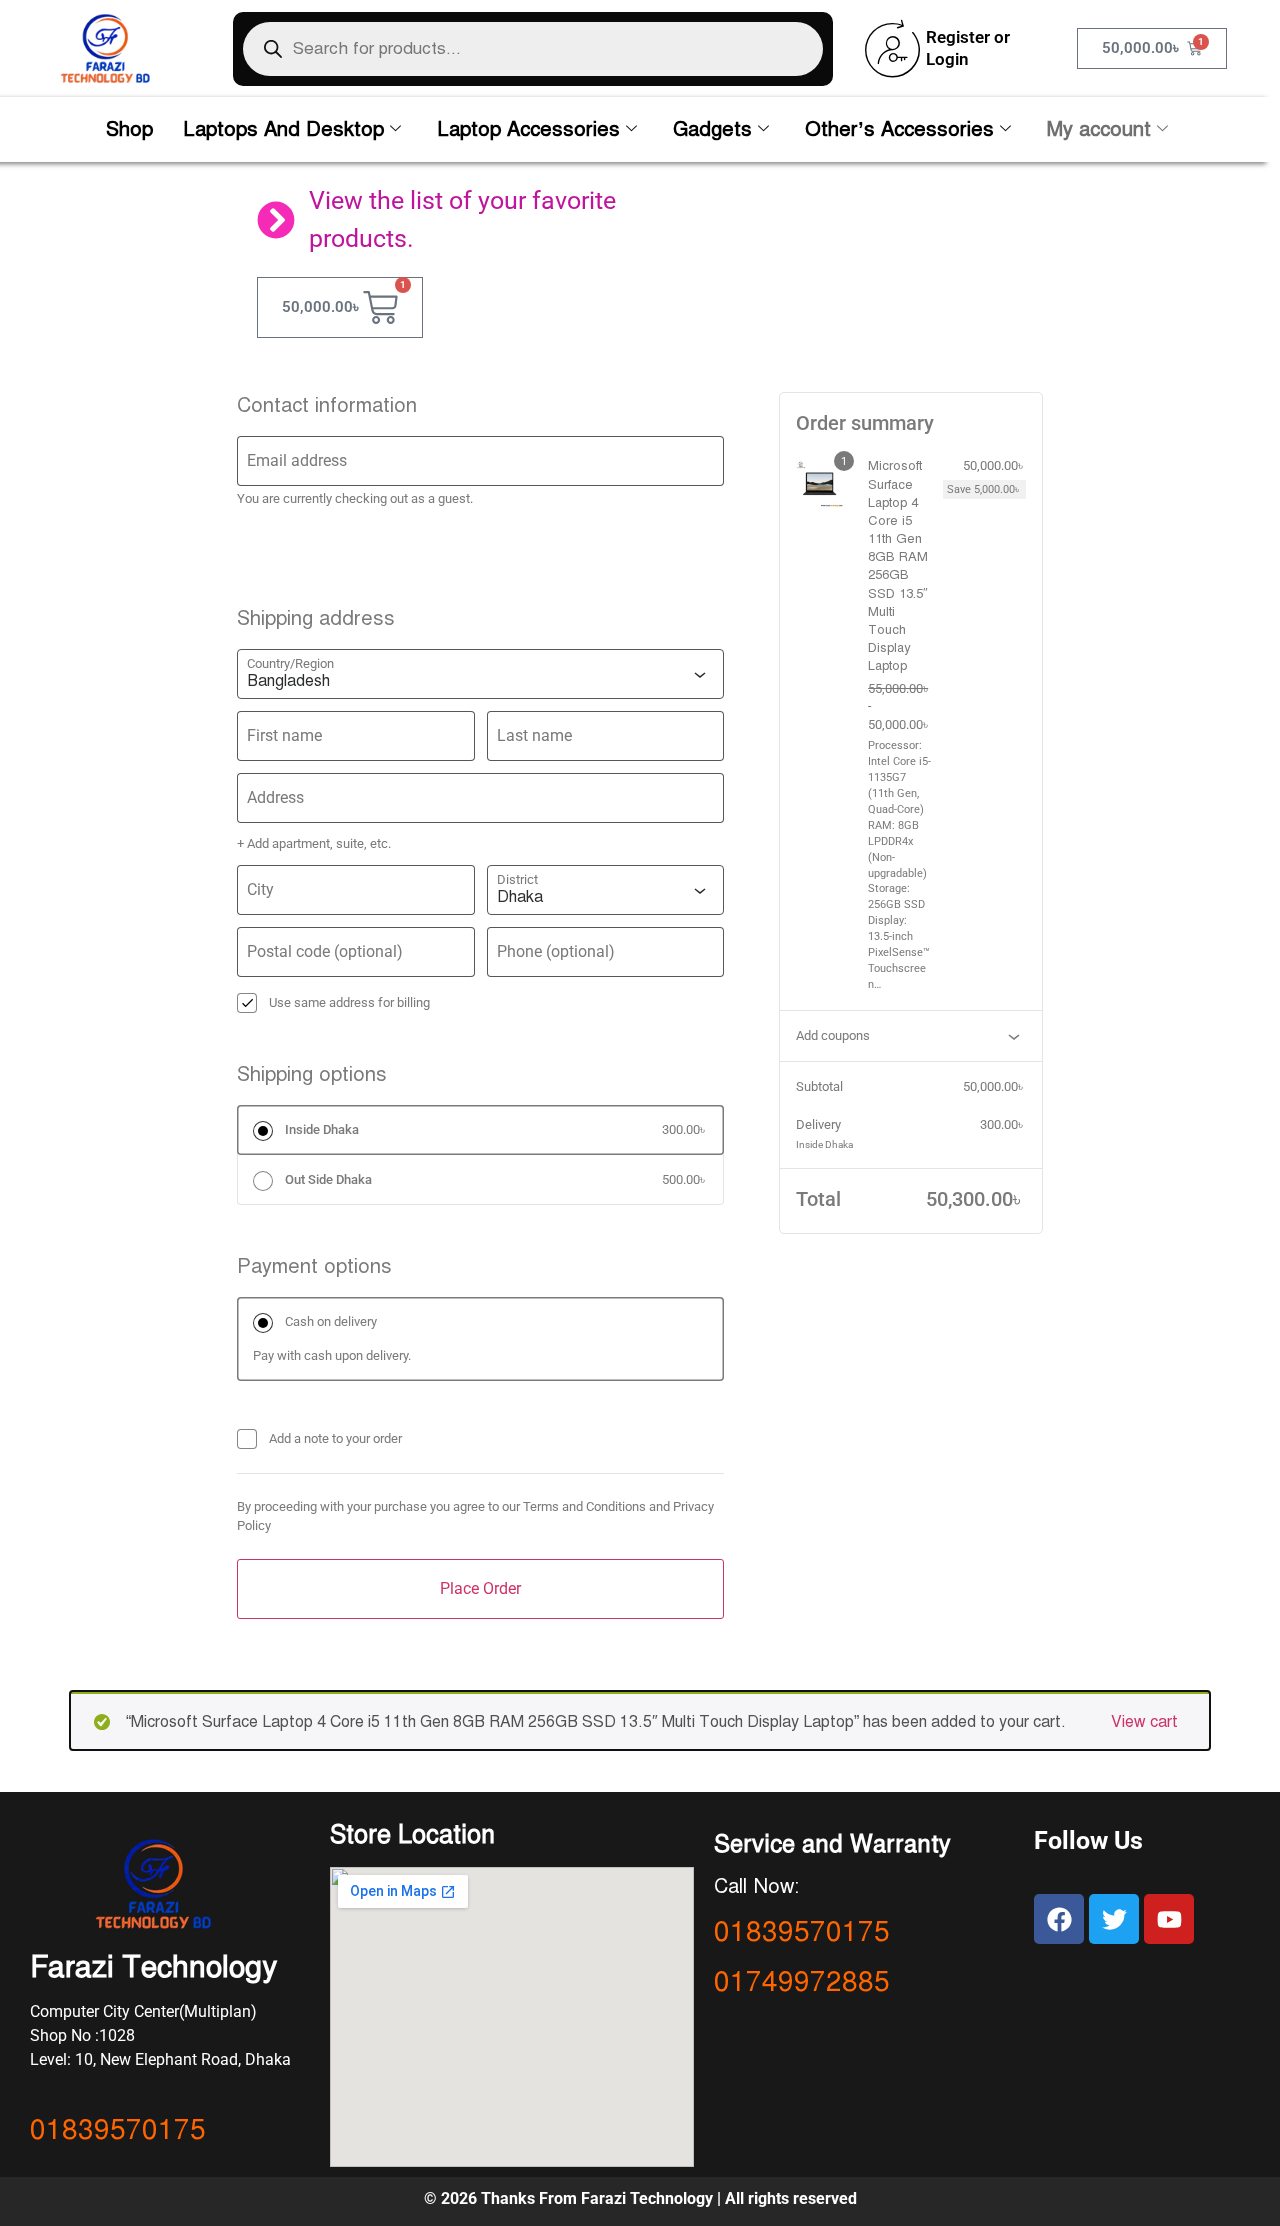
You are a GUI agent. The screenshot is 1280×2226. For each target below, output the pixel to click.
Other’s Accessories (899, 129)
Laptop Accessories (528, 129)
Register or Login (968, 47)
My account (1099, 129)
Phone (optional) (556, 951)
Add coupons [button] (833, 1035)
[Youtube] (1169, 1919)
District (517, 879)
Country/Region (290, 663)
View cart (1144, 1722)
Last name (534, 735)
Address (275, 797)
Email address (297, 460)
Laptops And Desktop (283, 129)
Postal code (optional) (325, 951)
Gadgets (712, 129)
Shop (129, 129)
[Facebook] (1059, 1919)
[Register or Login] (892, 49)
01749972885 (802, 1981)
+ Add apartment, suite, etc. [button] (314, 843)
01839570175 (118, 2129)
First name (284, 735)
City (260, 889)
